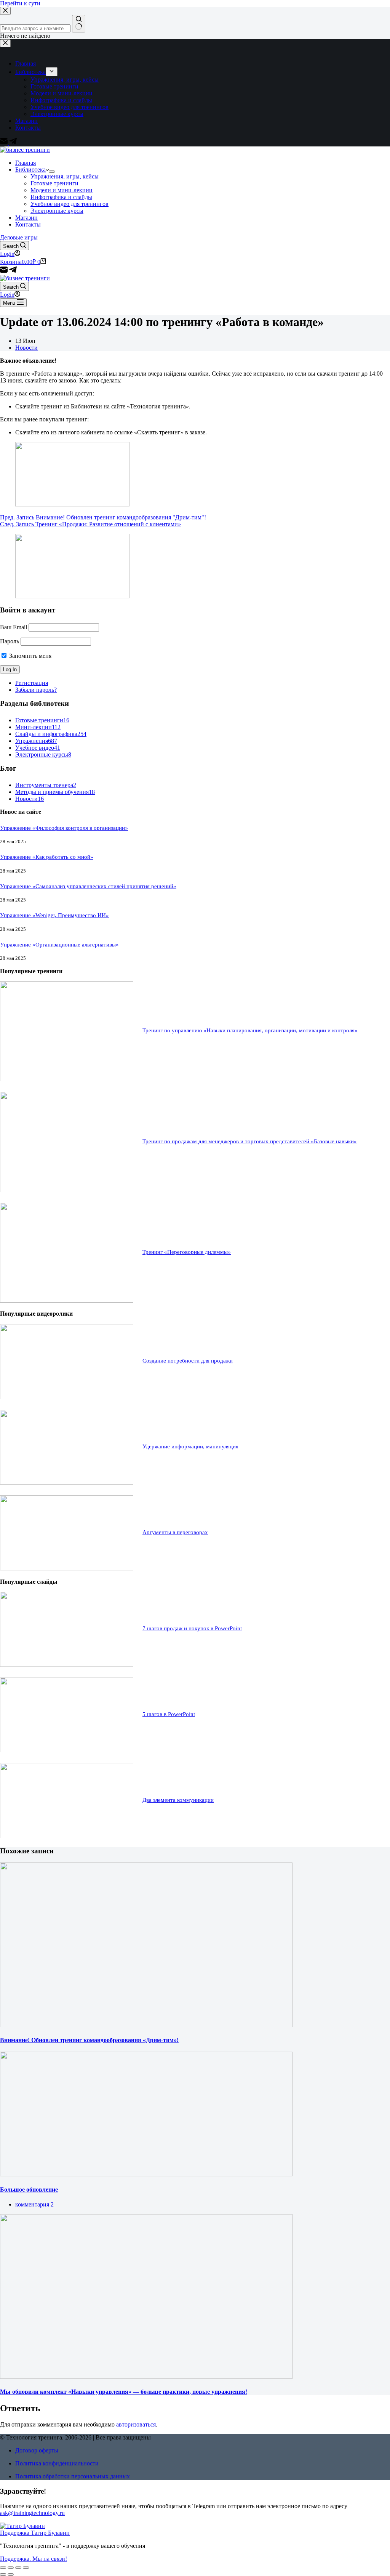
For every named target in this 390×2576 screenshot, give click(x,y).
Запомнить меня (30, 656)
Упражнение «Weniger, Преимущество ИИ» (54, 915)
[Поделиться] (11, 2568)
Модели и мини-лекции (62, 190)
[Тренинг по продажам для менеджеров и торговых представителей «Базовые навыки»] (67, 1190)
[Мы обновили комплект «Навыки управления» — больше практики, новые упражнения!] (146, 2377)
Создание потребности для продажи (188, 1361)
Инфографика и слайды (61, 197)
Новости (26, 348)
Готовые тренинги (54, 183)
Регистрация (32, 683)
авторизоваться (136, 2424)
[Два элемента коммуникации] (67, 1836)
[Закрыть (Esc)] (3, 2568)
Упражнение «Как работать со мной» (47, 857)
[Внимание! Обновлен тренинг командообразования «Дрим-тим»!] (146, 2025)
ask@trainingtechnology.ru (32, 2513)
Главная (26, 163)
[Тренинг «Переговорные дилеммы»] (67, 1301)
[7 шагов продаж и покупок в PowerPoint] (67, 1665)
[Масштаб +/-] (26, 2568)
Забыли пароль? (36, 690)
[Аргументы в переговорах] (67, 1568)
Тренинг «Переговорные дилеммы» (187, 1252)
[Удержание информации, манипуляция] (67, 1482)
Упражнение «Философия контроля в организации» (64, 828)
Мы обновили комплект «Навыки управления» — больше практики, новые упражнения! (124, 2392)
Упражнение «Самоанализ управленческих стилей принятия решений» (88, 886)
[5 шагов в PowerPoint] (67, 1750)
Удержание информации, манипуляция (190, 1446)
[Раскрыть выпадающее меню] (52, 172)
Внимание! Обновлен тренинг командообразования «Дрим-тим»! (89, 2040)
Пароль (10, 641)
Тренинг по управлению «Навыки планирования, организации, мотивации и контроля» (250, 1030)
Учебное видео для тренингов (70, 204)
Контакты (28, 224)
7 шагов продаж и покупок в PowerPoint (192, 1628)
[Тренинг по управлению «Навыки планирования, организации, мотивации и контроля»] (67, 1079)
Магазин (26, 218)
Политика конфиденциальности (57, 2463)
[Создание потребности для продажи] (67, 1397)
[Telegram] (13, 271)
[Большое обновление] (146, 2174)
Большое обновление (29, 2190)
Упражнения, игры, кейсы (65, 176)
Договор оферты (37, 2450)
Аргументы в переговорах (175, 1532)
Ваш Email (14, 627)
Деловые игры (19, 237)
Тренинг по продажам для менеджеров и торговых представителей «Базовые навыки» (250, 1141)
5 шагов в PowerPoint (169, 1714)
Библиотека (30, 170)
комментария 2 (34, 2204)
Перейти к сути (20, 3)
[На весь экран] (18, 2568)
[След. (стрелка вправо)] (11, 2574)
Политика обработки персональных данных (73, 2476)
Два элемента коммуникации (178, 1800)
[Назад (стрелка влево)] (3, 2574)
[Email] (5, 271)
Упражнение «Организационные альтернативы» (59, 945)
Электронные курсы (57, 211)
